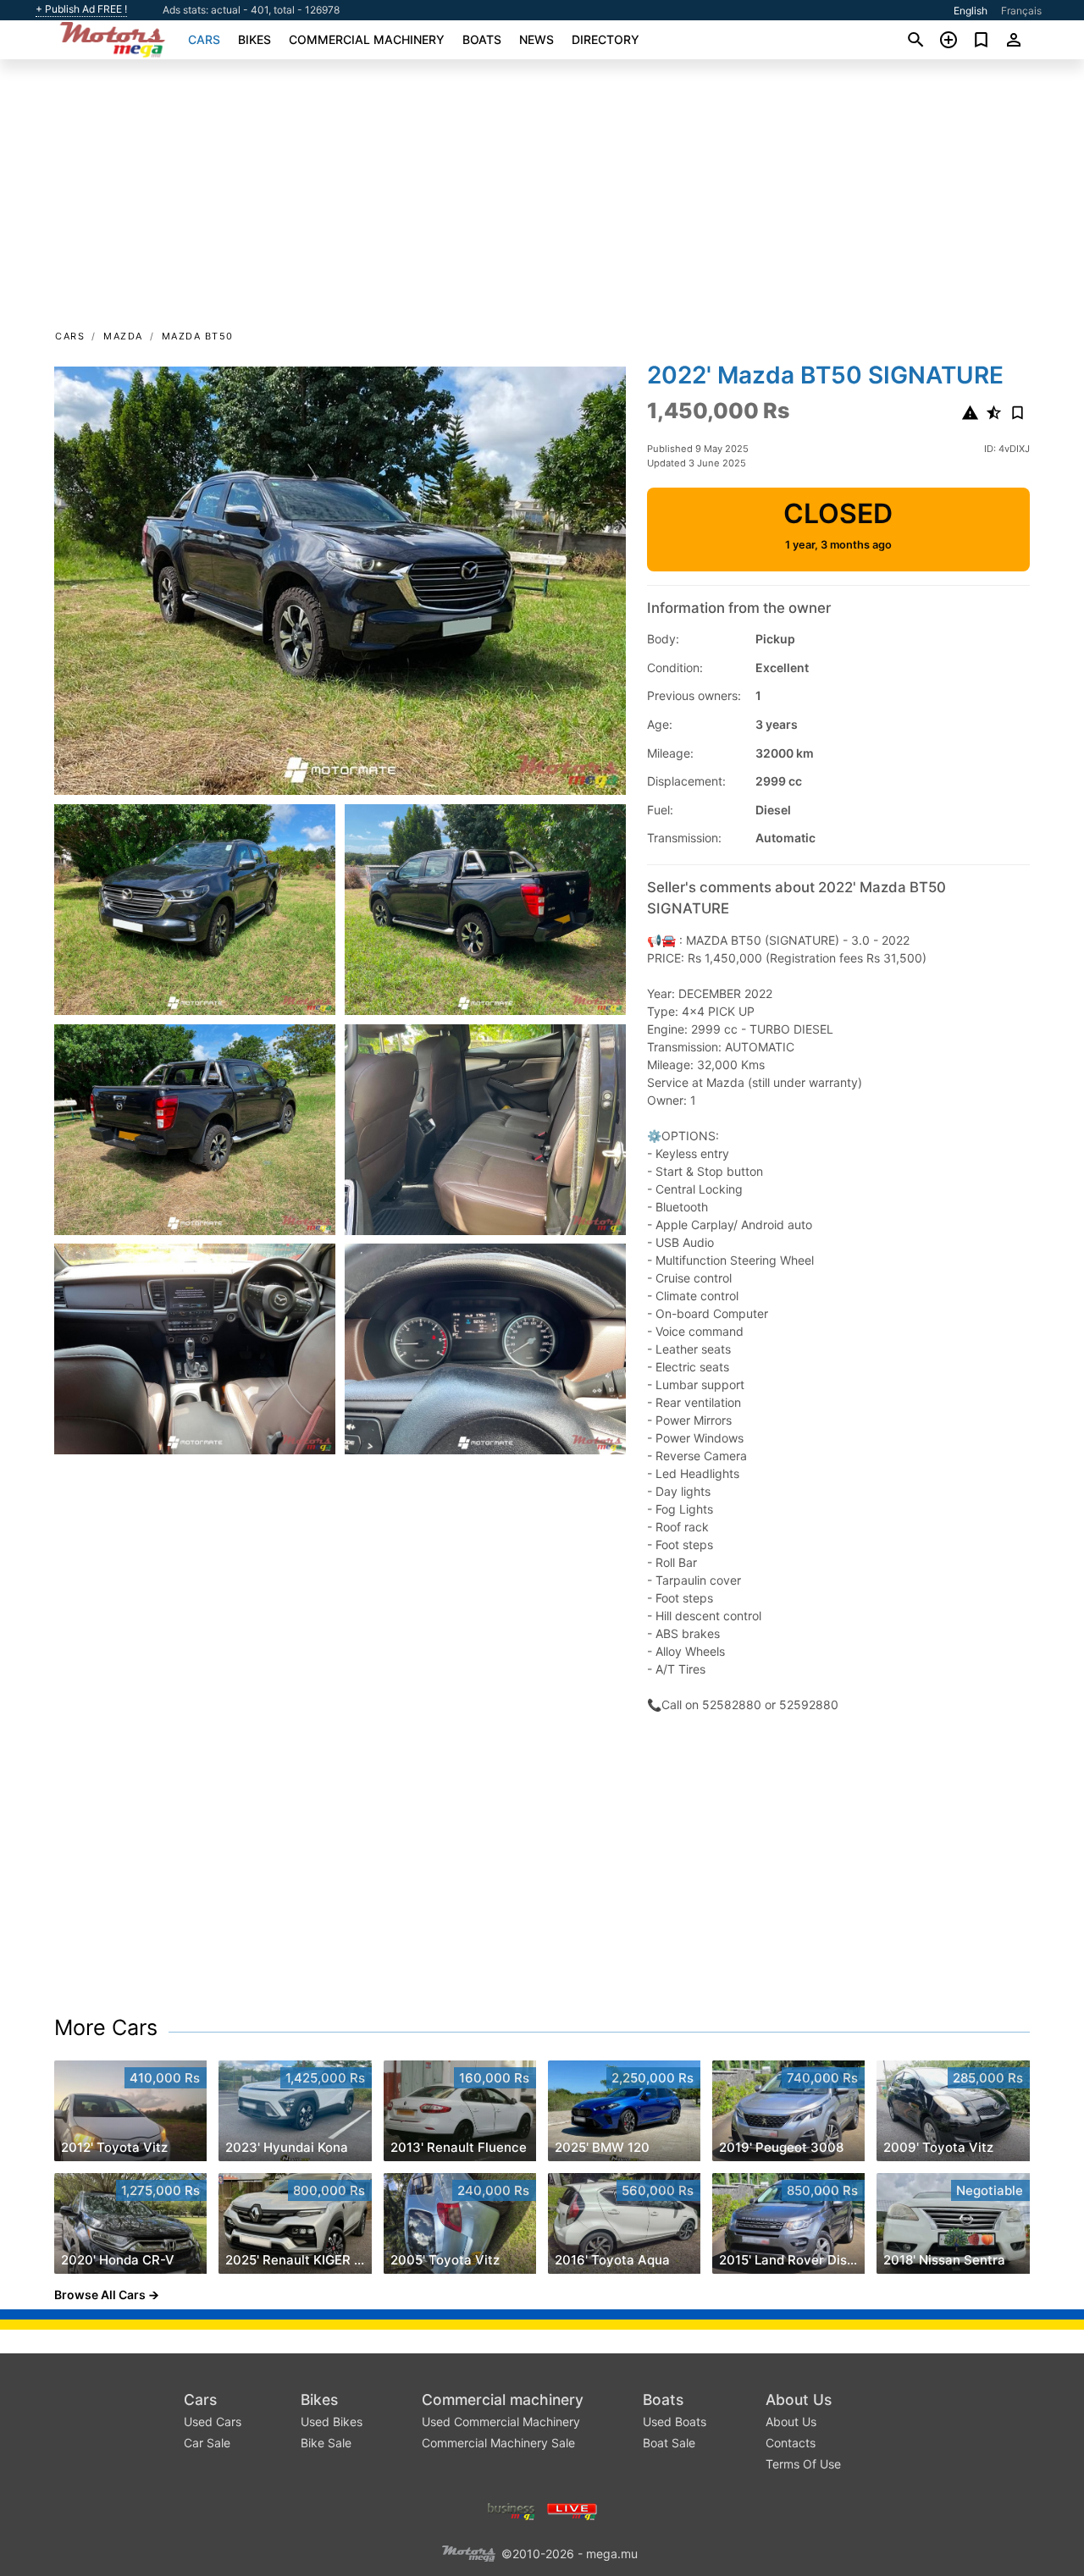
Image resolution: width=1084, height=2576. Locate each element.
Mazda (123, 336)
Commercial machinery (367, 39)
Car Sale (207, 2443)
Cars (204, 39)
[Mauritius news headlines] (572, 2510)
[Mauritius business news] (512, 2510)
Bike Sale (326, 2443)
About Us (799, 2399)
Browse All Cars (100, 2295)
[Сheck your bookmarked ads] (981, 40)
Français (1021, 11)
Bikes (254, 39)
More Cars (106, 2027)
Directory (606, 39)
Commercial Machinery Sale (498, 2443)
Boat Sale (669, 2443)
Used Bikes (332, 2422)
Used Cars (213, 2422)
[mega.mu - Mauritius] (468, 2553)
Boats (482, 39)
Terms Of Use (803, 2464)
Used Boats (675, 2422)
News (536, 39)
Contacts (791, 2443)
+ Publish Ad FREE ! (81, 9)
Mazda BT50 (198, 336)
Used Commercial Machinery (501, 2422)
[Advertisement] (542, 200)
